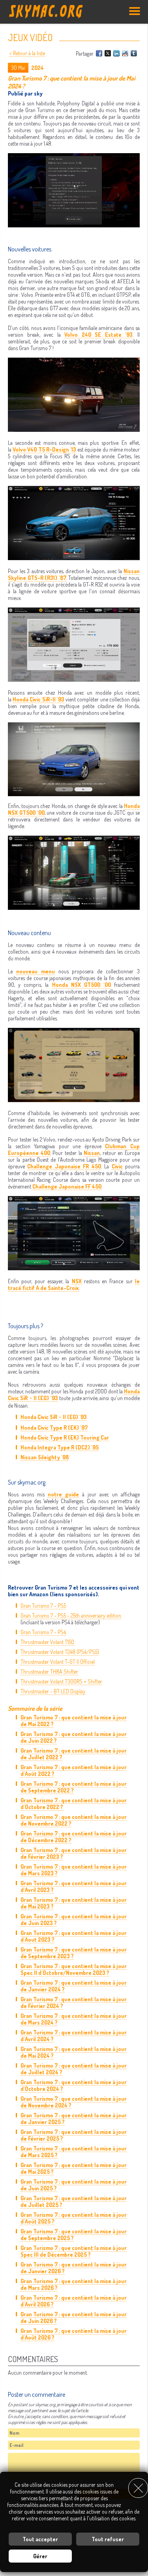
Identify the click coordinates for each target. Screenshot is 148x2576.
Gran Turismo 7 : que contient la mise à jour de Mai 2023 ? (74, 1903)
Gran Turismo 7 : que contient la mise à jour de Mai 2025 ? (74, 2168)
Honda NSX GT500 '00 (81, 985)
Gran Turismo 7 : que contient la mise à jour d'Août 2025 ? (74, 2218)
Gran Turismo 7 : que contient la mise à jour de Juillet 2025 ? (74, 2201)
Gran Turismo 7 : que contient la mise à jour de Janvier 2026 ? (74, 2268)
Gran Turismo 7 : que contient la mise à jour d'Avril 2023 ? (74, 1886)
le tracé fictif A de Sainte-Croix (74, 1284)
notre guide (63, 1494)
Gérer (40, 2556)
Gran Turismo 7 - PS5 (43, 1606)
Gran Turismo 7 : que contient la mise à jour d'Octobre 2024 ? (74, 2085)
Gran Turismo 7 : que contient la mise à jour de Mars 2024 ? (74, 2019)
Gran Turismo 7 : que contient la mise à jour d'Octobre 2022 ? (74, 1804)
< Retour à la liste (27, 53)
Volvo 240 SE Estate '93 (98, 335)
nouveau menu (36, 971)
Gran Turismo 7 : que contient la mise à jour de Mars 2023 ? (74, 1870)
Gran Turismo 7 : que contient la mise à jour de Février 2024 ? (74, 2002)
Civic (117, 1166)
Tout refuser (108, 2539)
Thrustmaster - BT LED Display (53, 1691)
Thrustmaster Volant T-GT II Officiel (58, 1662)
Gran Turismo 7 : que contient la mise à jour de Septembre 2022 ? (74, 1787)
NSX (77, 1281)
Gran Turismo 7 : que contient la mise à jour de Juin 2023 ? (74, 1920)
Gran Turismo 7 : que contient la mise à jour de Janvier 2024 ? (74, 1986)
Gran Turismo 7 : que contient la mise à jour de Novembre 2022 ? (74, 1820)
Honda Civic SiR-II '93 (38, 699)
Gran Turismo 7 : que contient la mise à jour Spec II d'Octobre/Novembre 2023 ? (74, 1969)
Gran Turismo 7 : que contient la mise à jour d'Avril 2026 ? (74, 2301)
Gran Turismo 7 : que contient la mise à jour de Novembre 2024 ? (74, 2102)
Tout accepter (40, 2539)
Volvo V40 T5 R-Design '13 (44, 449)
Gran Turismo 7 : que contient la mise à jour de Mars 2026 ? (74, 2284)
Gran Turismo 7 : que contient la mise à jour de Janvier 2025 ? (74, 2119)
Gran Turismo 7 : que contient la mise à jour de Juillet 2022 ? (74, 1754)
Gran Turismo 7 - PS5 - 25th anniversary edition (71, 1615)
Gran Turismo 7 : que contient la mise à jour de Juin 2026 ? (74, 2317)
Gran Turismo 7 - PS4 (43, 1632)
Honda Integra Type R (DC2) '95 (60, 1447)
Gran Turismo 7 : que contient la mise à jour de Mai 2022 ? (74, 1721)
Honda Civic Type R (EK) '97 (54, 1428)
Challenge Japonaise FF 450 (67, 1186)
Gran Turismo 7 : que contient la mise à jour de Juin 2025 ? (74, 2185)
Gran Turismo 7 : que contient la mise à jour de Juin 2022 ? (74, 1737)
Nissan (92, 1153)
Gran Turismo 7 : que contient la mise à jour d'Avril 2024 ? (74, 2036)
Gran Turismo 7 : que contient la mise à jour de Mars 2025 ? (74, 2152)
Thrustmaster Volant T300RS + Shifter (61, 1681)
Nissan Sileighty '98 (45, 1457)
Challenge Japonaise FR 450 (64, 1166)
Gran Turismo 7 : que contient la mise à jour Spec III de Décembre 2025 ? (74, 2251)
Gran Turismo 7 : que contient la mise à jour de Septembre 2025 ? (74, 2235)
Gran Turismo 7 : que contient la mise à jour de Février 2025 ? (74, 2135)
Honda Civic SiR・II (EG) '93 (54, 1417)
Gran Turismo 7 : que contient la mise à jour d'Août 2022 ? (74, 1770)
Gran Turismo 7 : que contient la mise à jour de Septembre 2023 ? (74, 1953)
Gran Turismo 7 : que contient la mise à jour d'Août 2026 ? (74, 2334)
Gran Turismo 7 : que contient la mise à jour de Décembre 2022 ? (74, 1837)
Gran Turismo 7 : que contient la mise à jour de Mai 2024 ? (74, 2052)
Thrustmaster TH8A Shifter (49, 1671)
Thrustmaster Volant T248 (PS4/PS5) (60, 1652)
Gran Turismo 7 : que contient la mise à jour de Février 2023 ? (74, 1853)
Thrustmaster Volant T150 (47, 1642)
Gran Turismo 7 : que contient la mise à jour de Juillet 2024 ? (74, 2069)
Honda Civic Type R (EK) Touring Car (65, 1437)
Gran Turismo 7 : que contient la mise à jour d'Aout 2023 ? (74, 1936)
